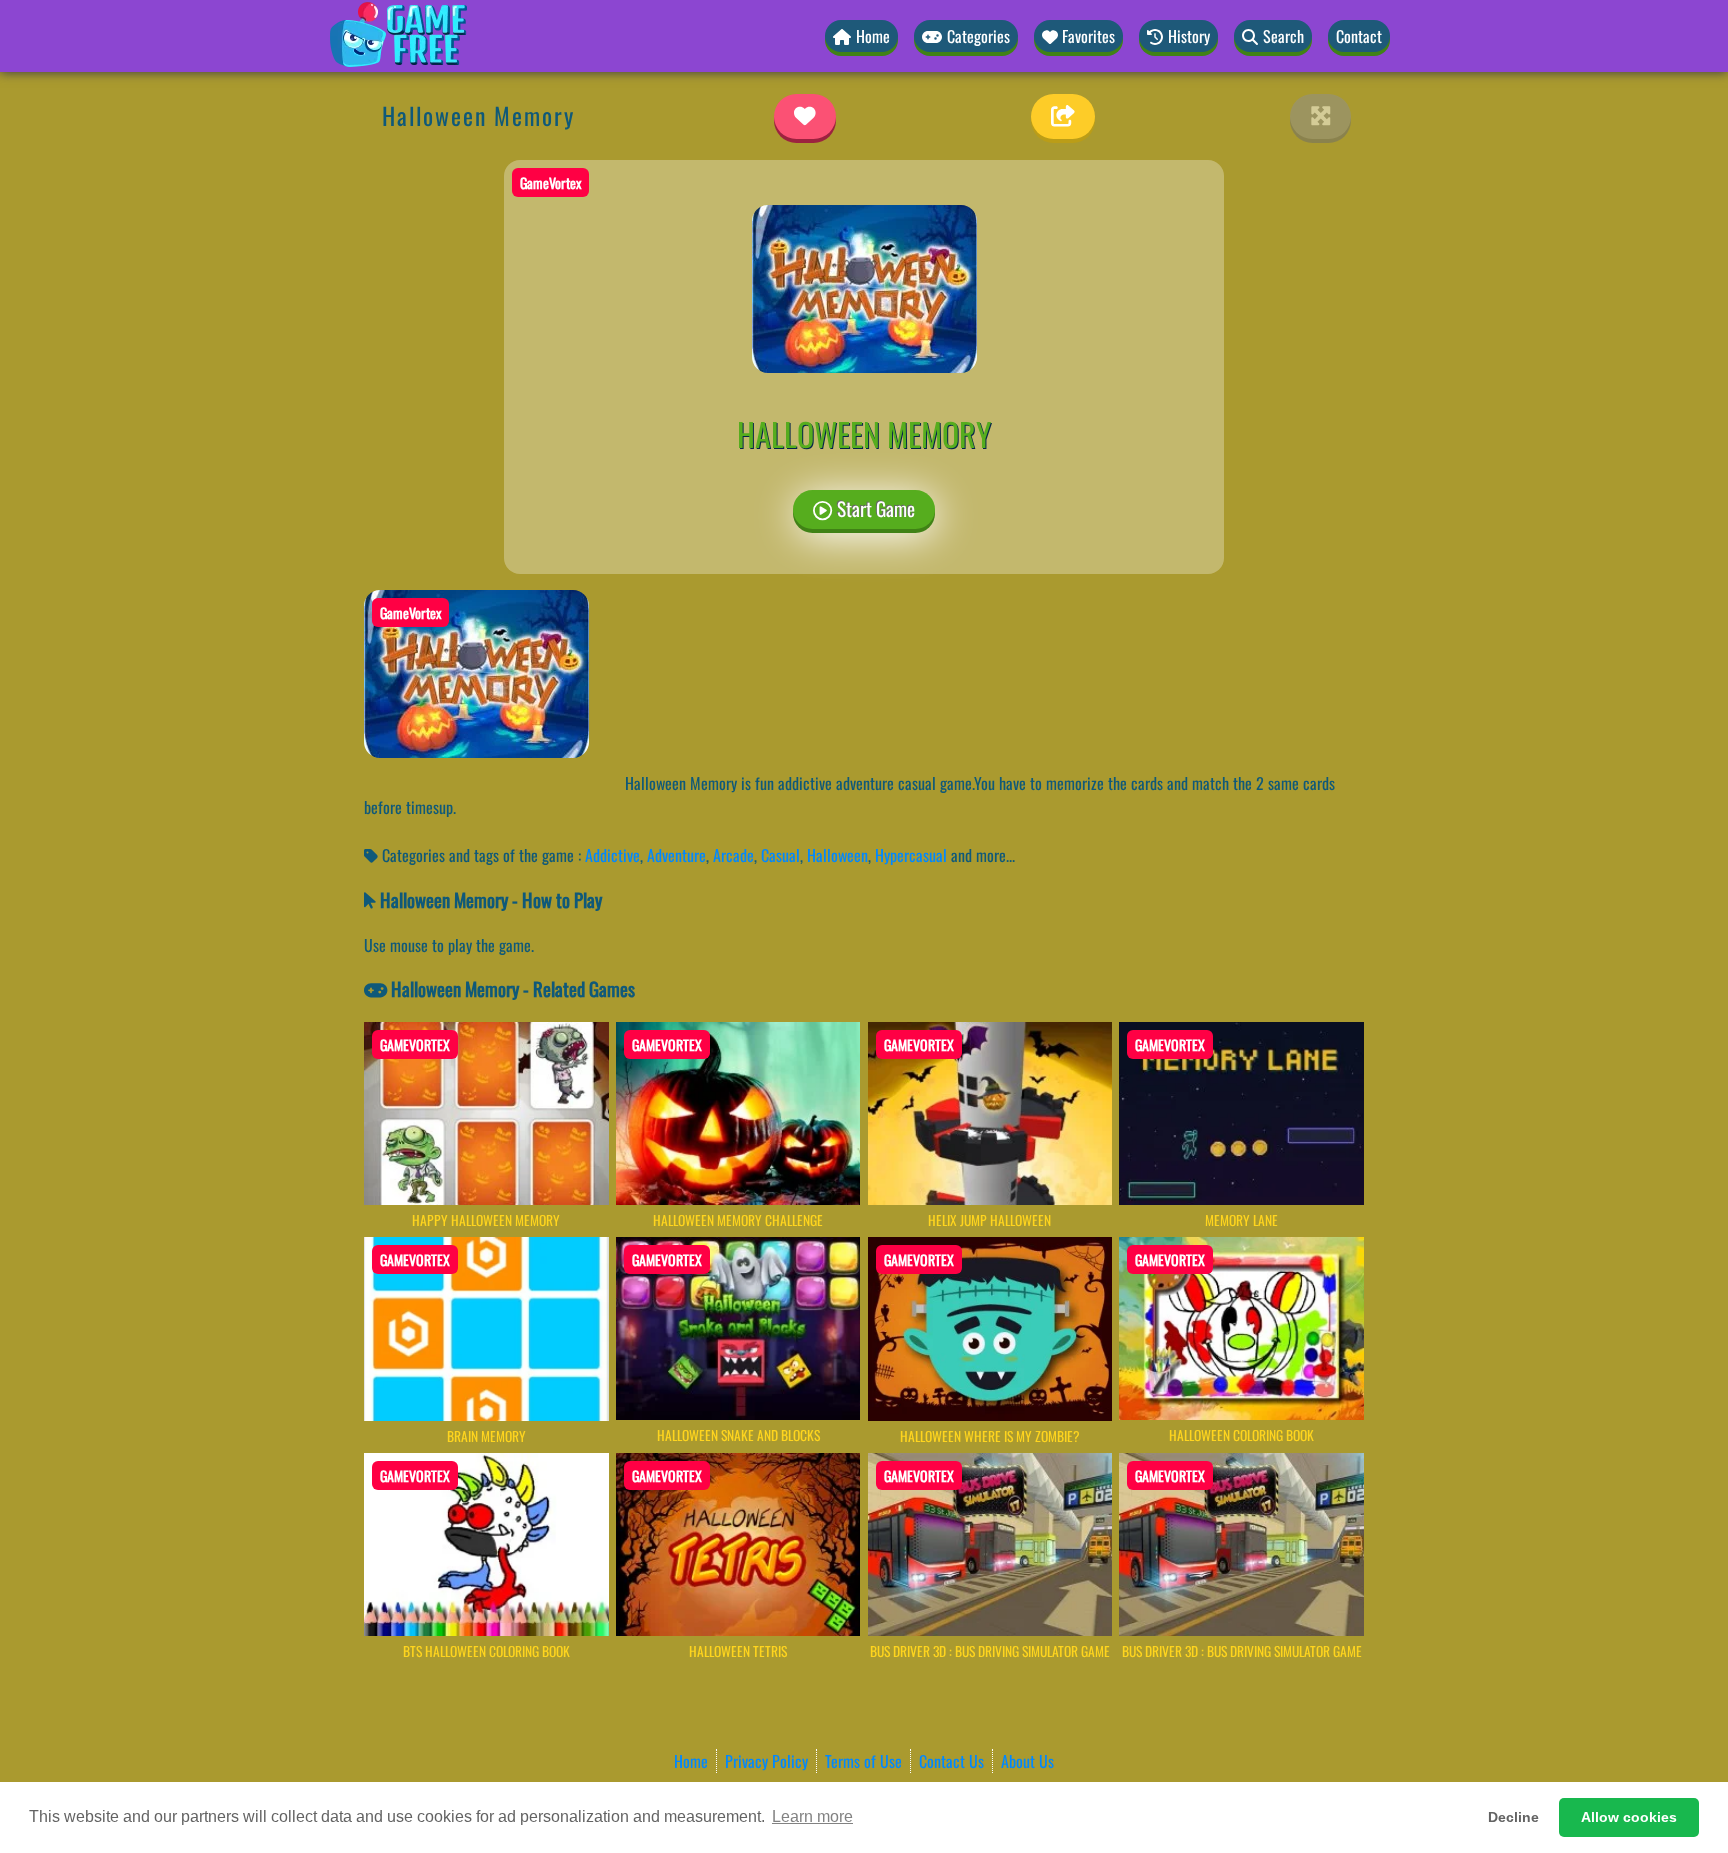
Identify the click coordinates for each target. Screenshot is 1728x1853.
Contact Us (951, 1761)
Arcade (733, 855)
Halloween (837, 855)
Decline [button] (1513, 1817)
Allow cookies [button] (1629, 1817)
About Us (1027, 1761)
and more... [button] (983, 855)
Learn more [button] (812, 1816)
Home (691, 1761)
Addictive (612, 855)
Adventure (676, 855)
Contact (1359, 36)
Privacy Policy (766, 1761)
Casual (780, 855)
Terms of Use (863, 1761)
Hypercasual (911, 855)
